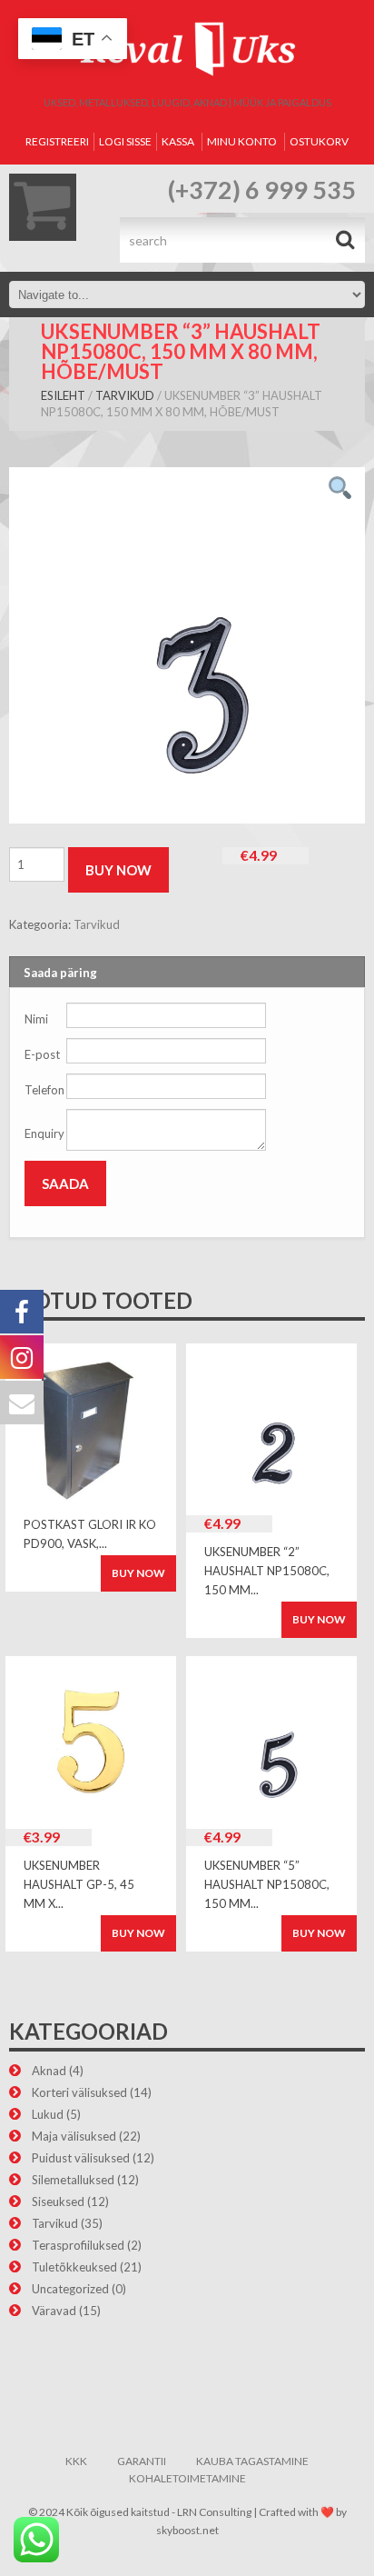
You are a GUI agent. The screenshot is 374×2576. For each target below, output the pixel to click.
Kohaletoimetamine (187, 2478)
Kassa (178, 141)
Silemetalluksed (73, 2180)
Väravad (54, 2311)
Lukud (48, 2114)
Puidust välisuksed (81, 2158)
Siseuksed (58, 2202)
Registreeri (57, 141)
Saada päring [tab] (60, 973)
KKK (76, 2461)
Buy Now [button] (319, 1619)
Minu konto (242, 141)
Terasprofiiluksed (78, 2245)
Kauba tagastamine (252, 2461)
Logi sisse (125, 141)
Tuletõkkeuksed (74, 2267)
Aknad (49, 2071)
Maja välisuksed (74, 2136)
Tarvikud (125, 395)
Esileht (63, 395)
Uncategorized (70, 2289)
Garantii (142, 2461)
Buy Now (118, 870)
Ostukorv (319, 141)
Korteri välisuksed (79, 2092)
